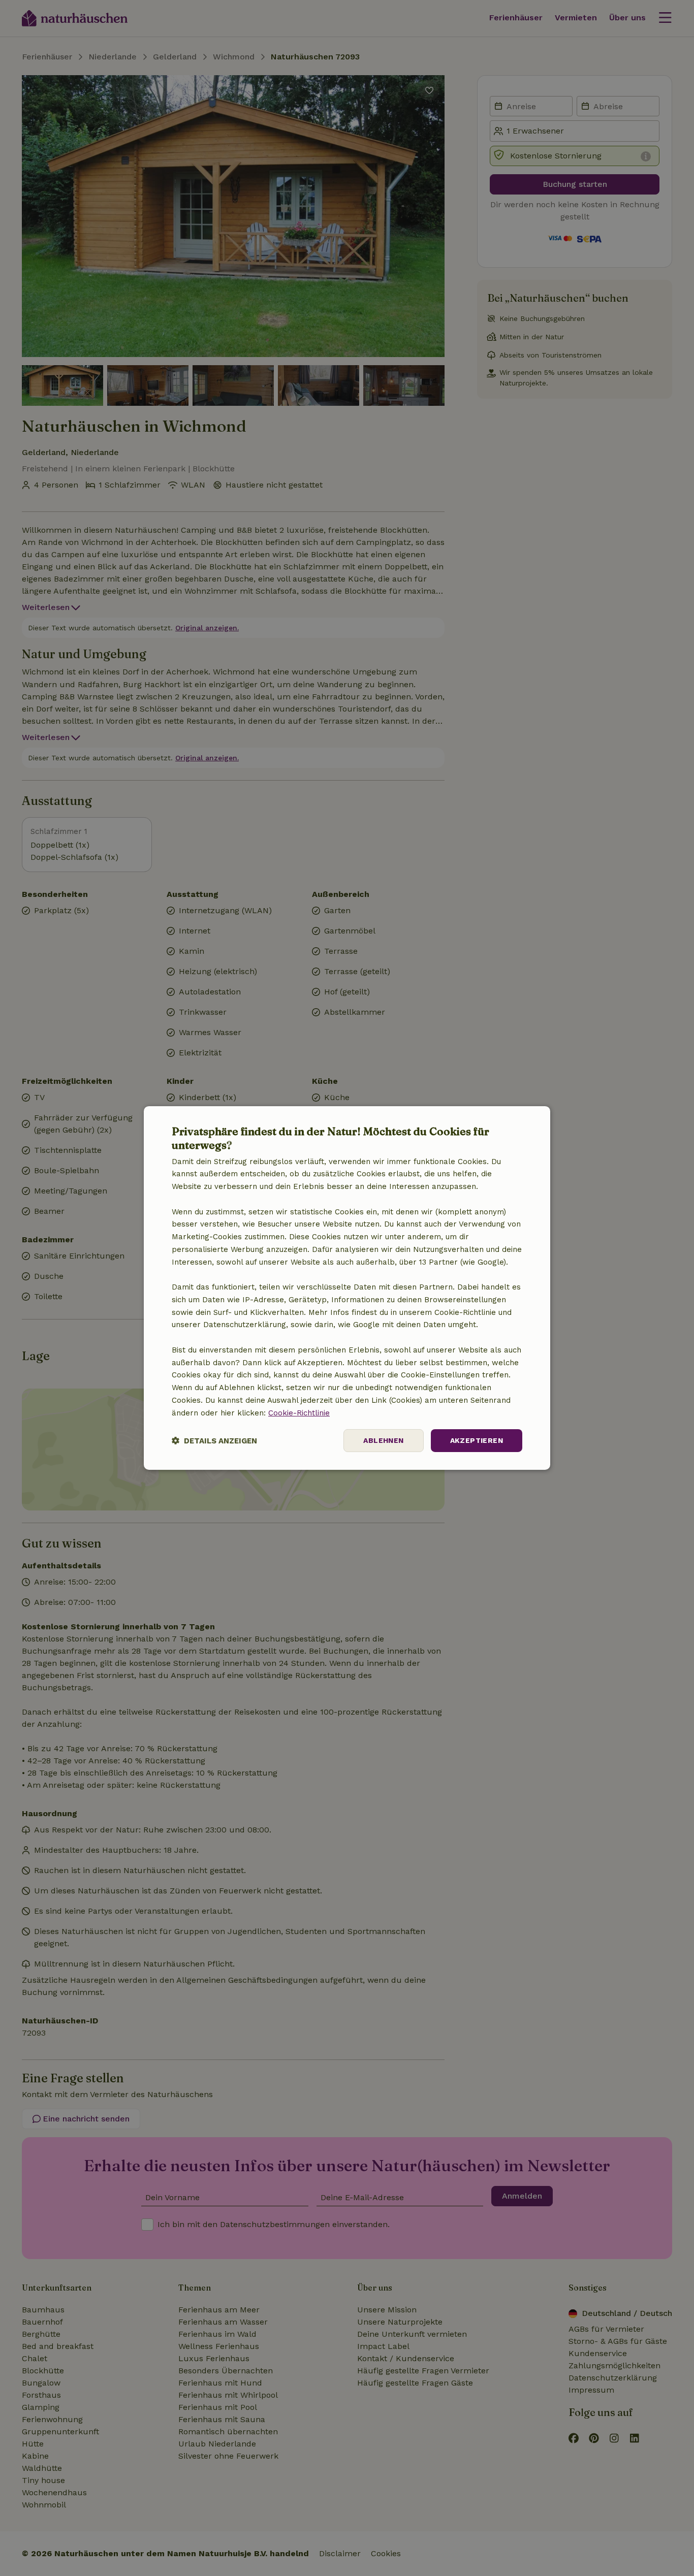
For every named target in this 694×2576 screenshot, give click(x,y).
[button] (214, 1441)
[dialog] (347, 1288)
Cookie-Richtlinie (299, 1413)
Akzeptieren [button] (477, 1440)
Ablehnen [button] (383, 1440)
